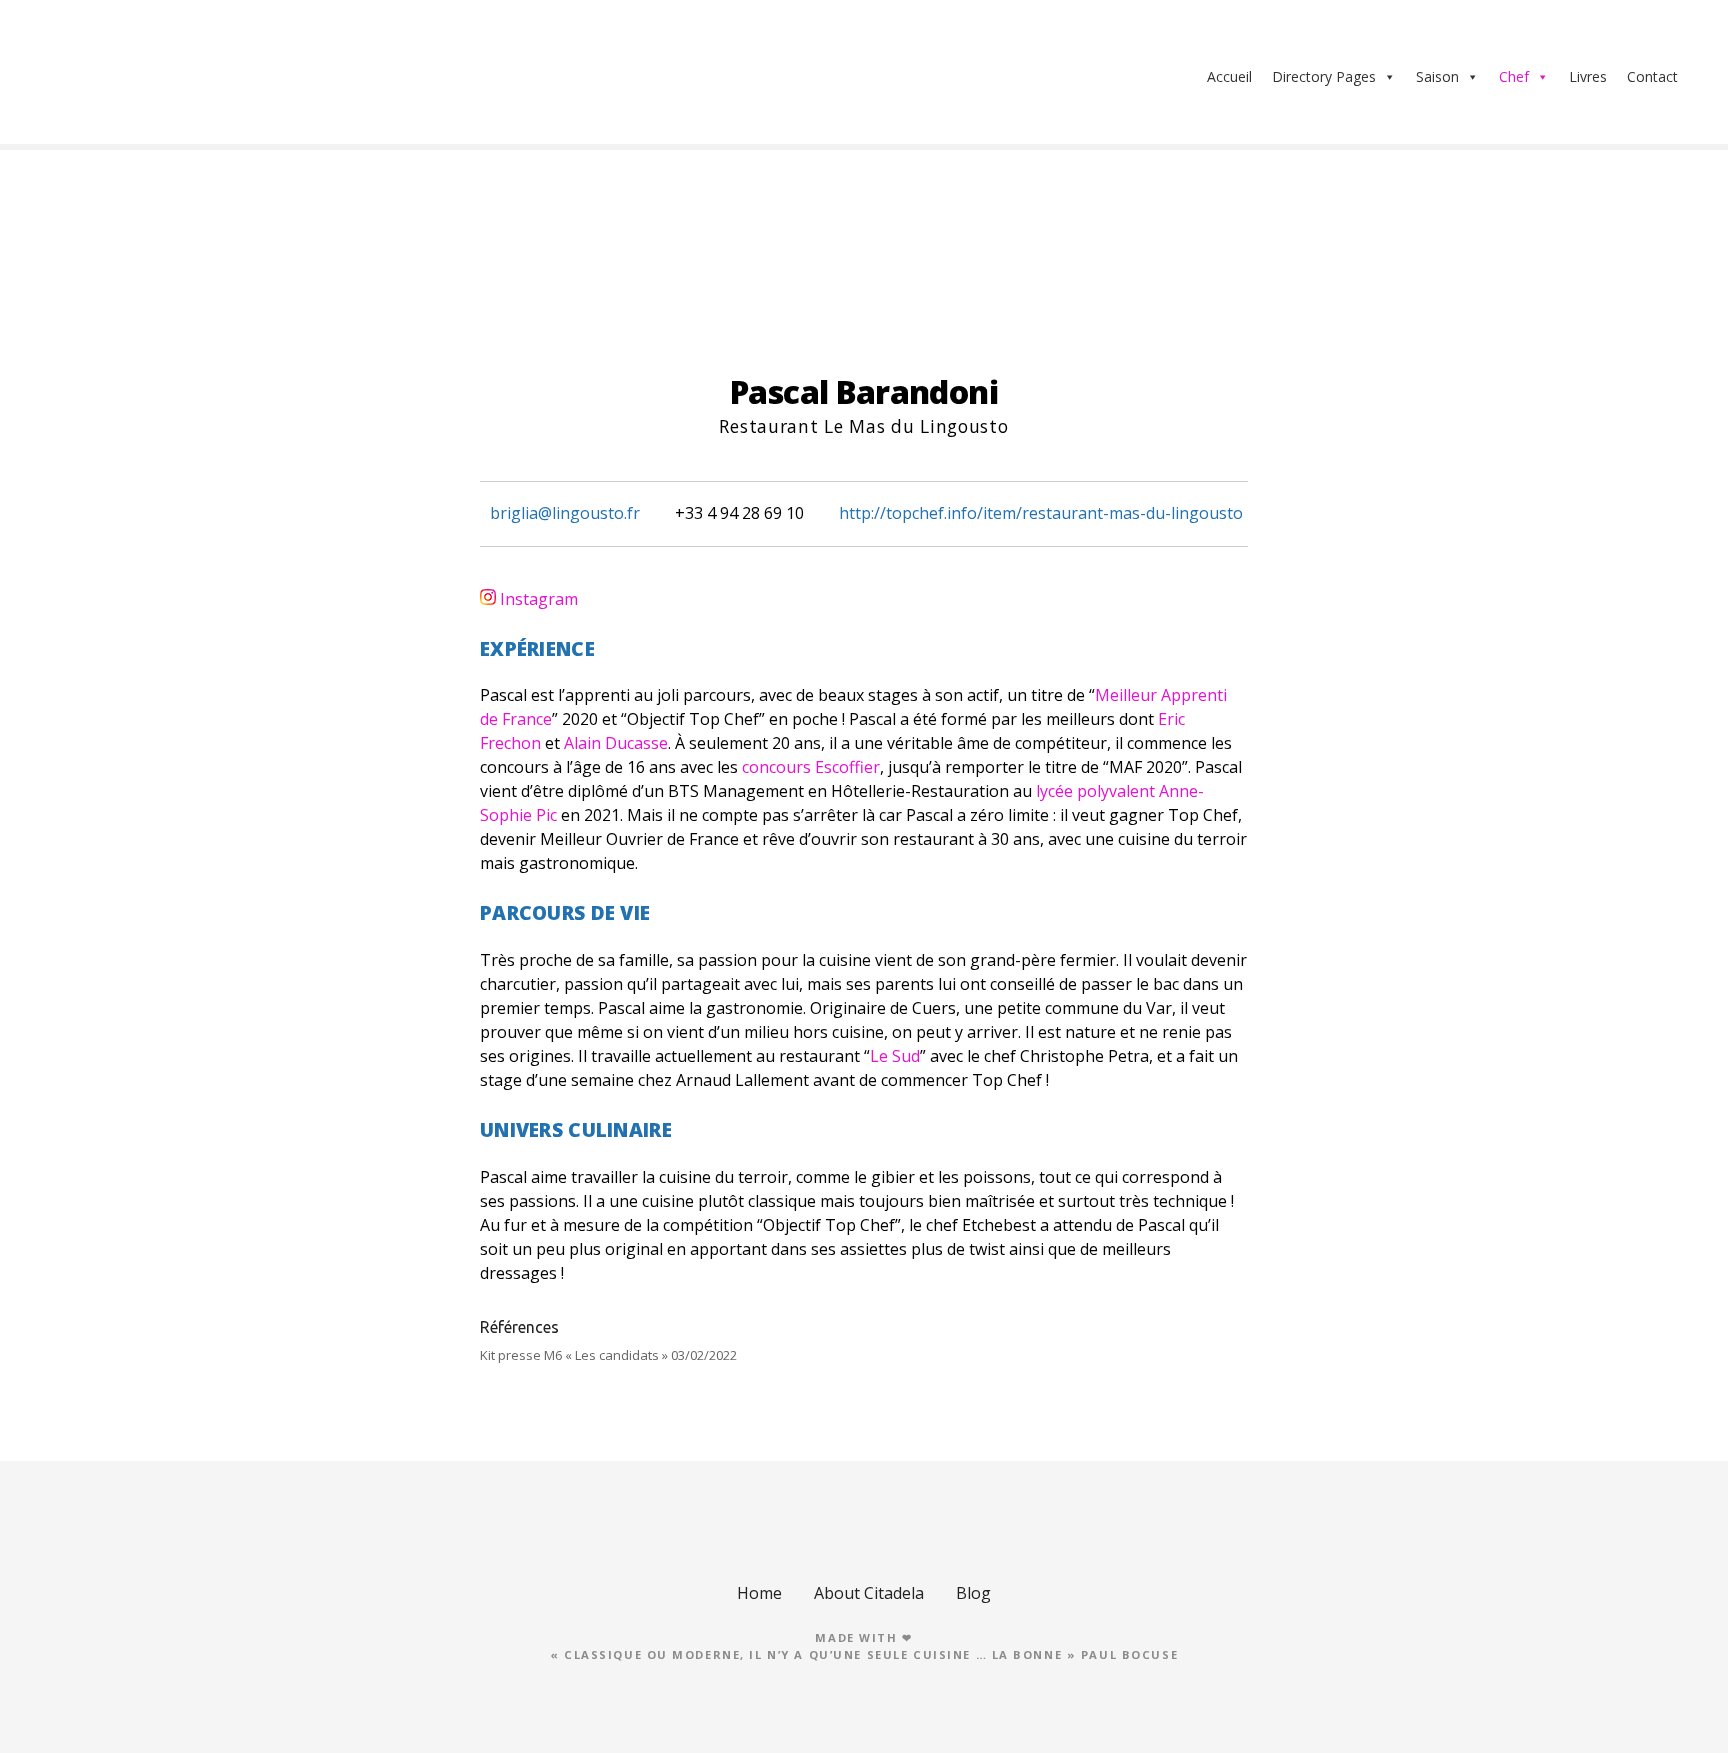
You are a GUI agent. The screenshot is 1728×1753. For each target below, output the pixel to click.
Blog (973, 1593)
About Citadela (869, 1593)
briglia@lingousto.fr (565, 513)
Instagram (539, 599)
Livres (1588, 76)
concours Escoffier (811, 767)
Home (759, 1593)
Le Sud (895, 1056)
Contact (1652, 76)
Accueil (1229, 76)
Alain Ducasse (616, 743)
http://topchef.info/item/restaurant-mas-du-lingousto (1041, 513)
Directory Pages (1324, 76)
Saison (1437, 76)
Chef (1514, 76)
